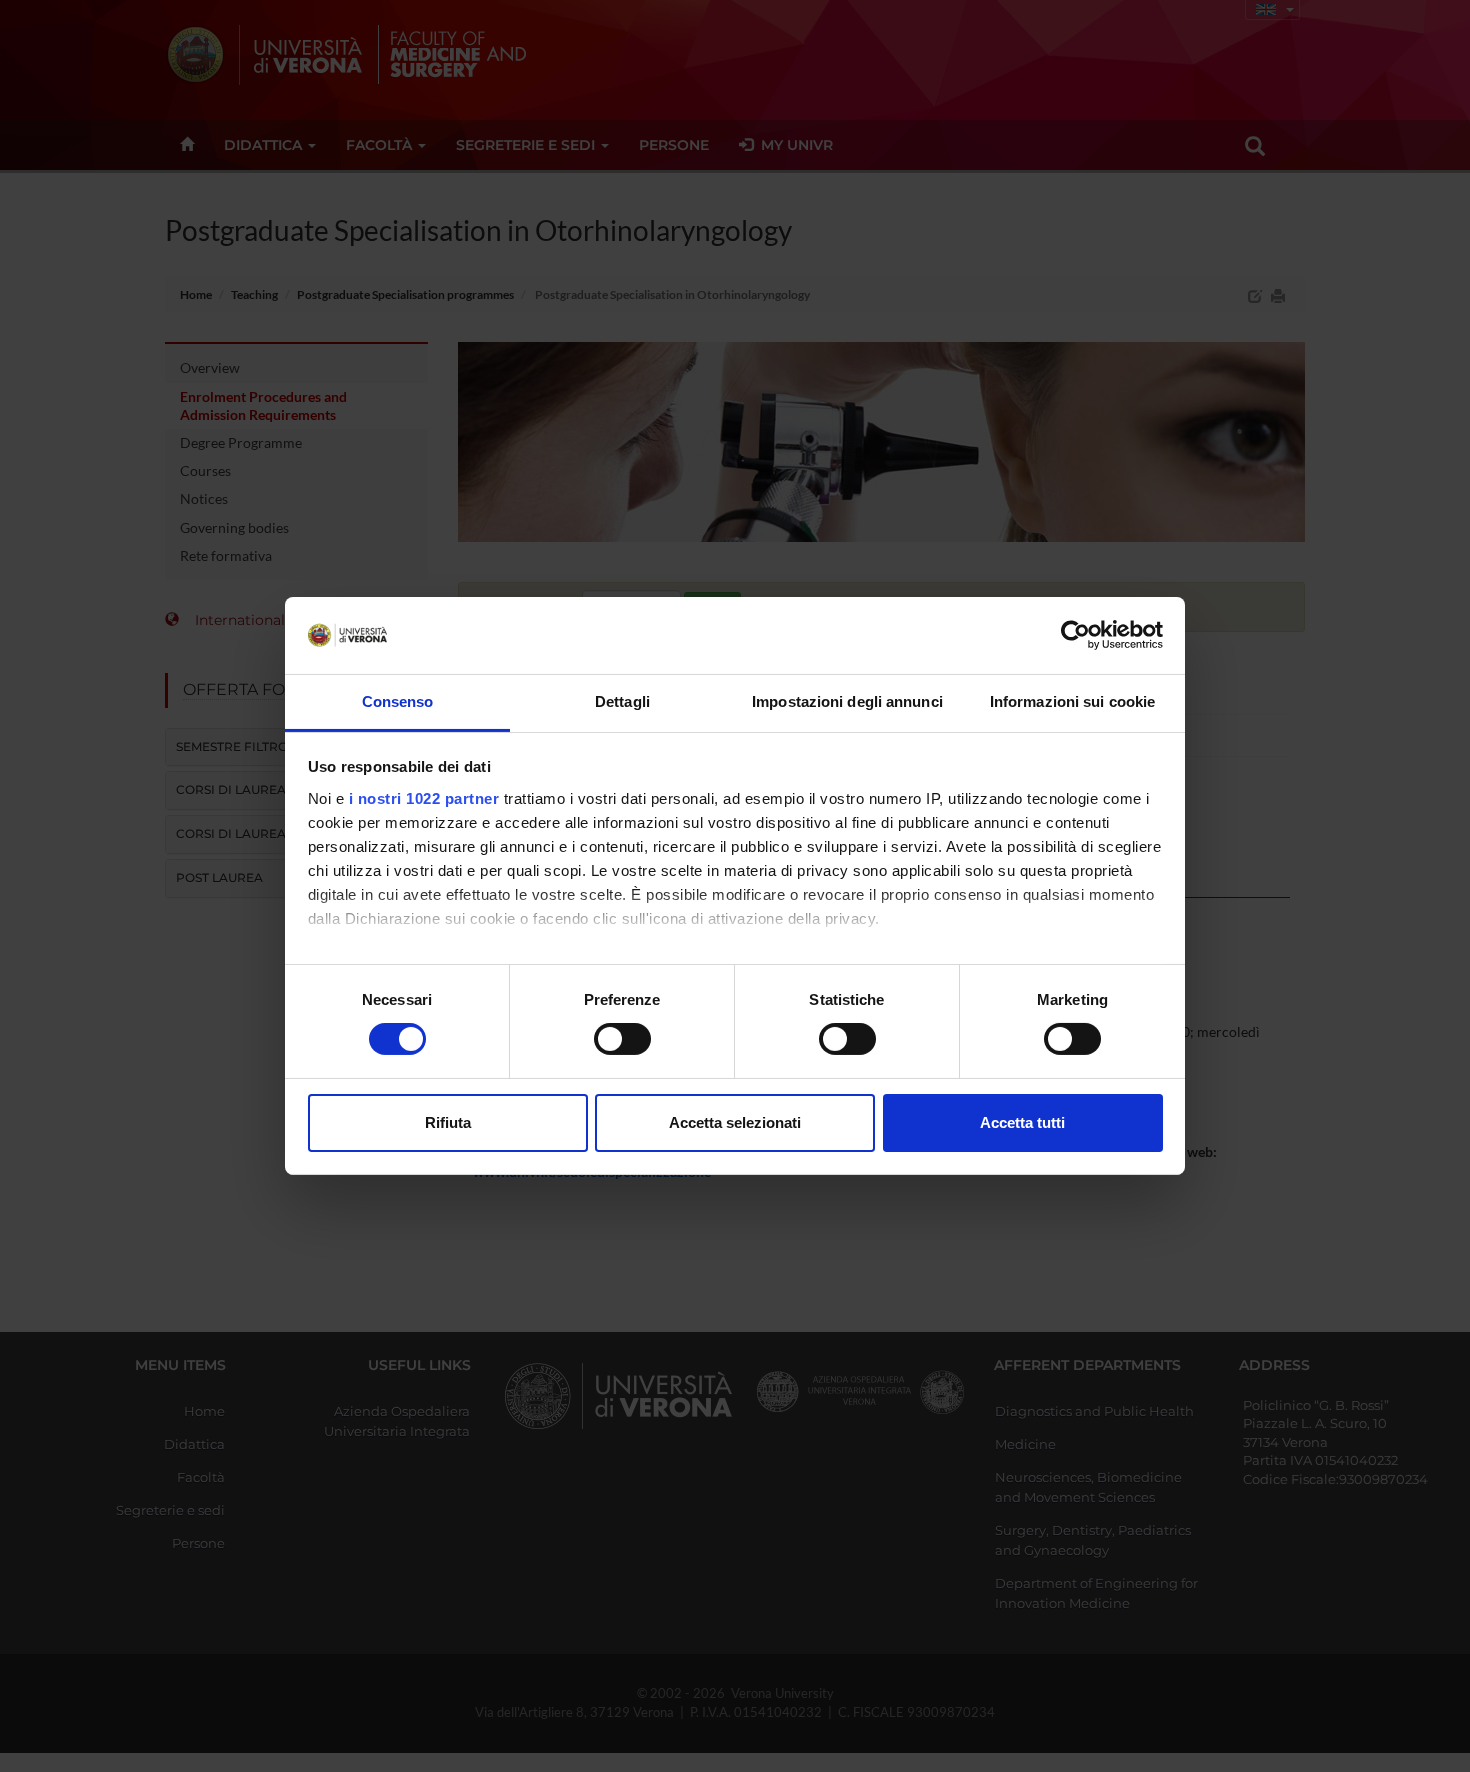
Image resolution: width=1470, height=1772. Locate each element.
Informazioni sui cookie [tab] (1072, 701)
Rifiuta (448, 1122)
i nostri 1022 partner (424, 798)
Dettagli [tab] (622, 701)
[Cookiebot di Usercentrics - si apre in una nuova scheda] (1075, 635)
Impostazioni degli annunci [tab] (847, 701)
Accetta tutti (1022, 1122)
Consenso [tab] (398, 701)
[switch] (622, 1039)
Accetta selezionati (735, 1122)
